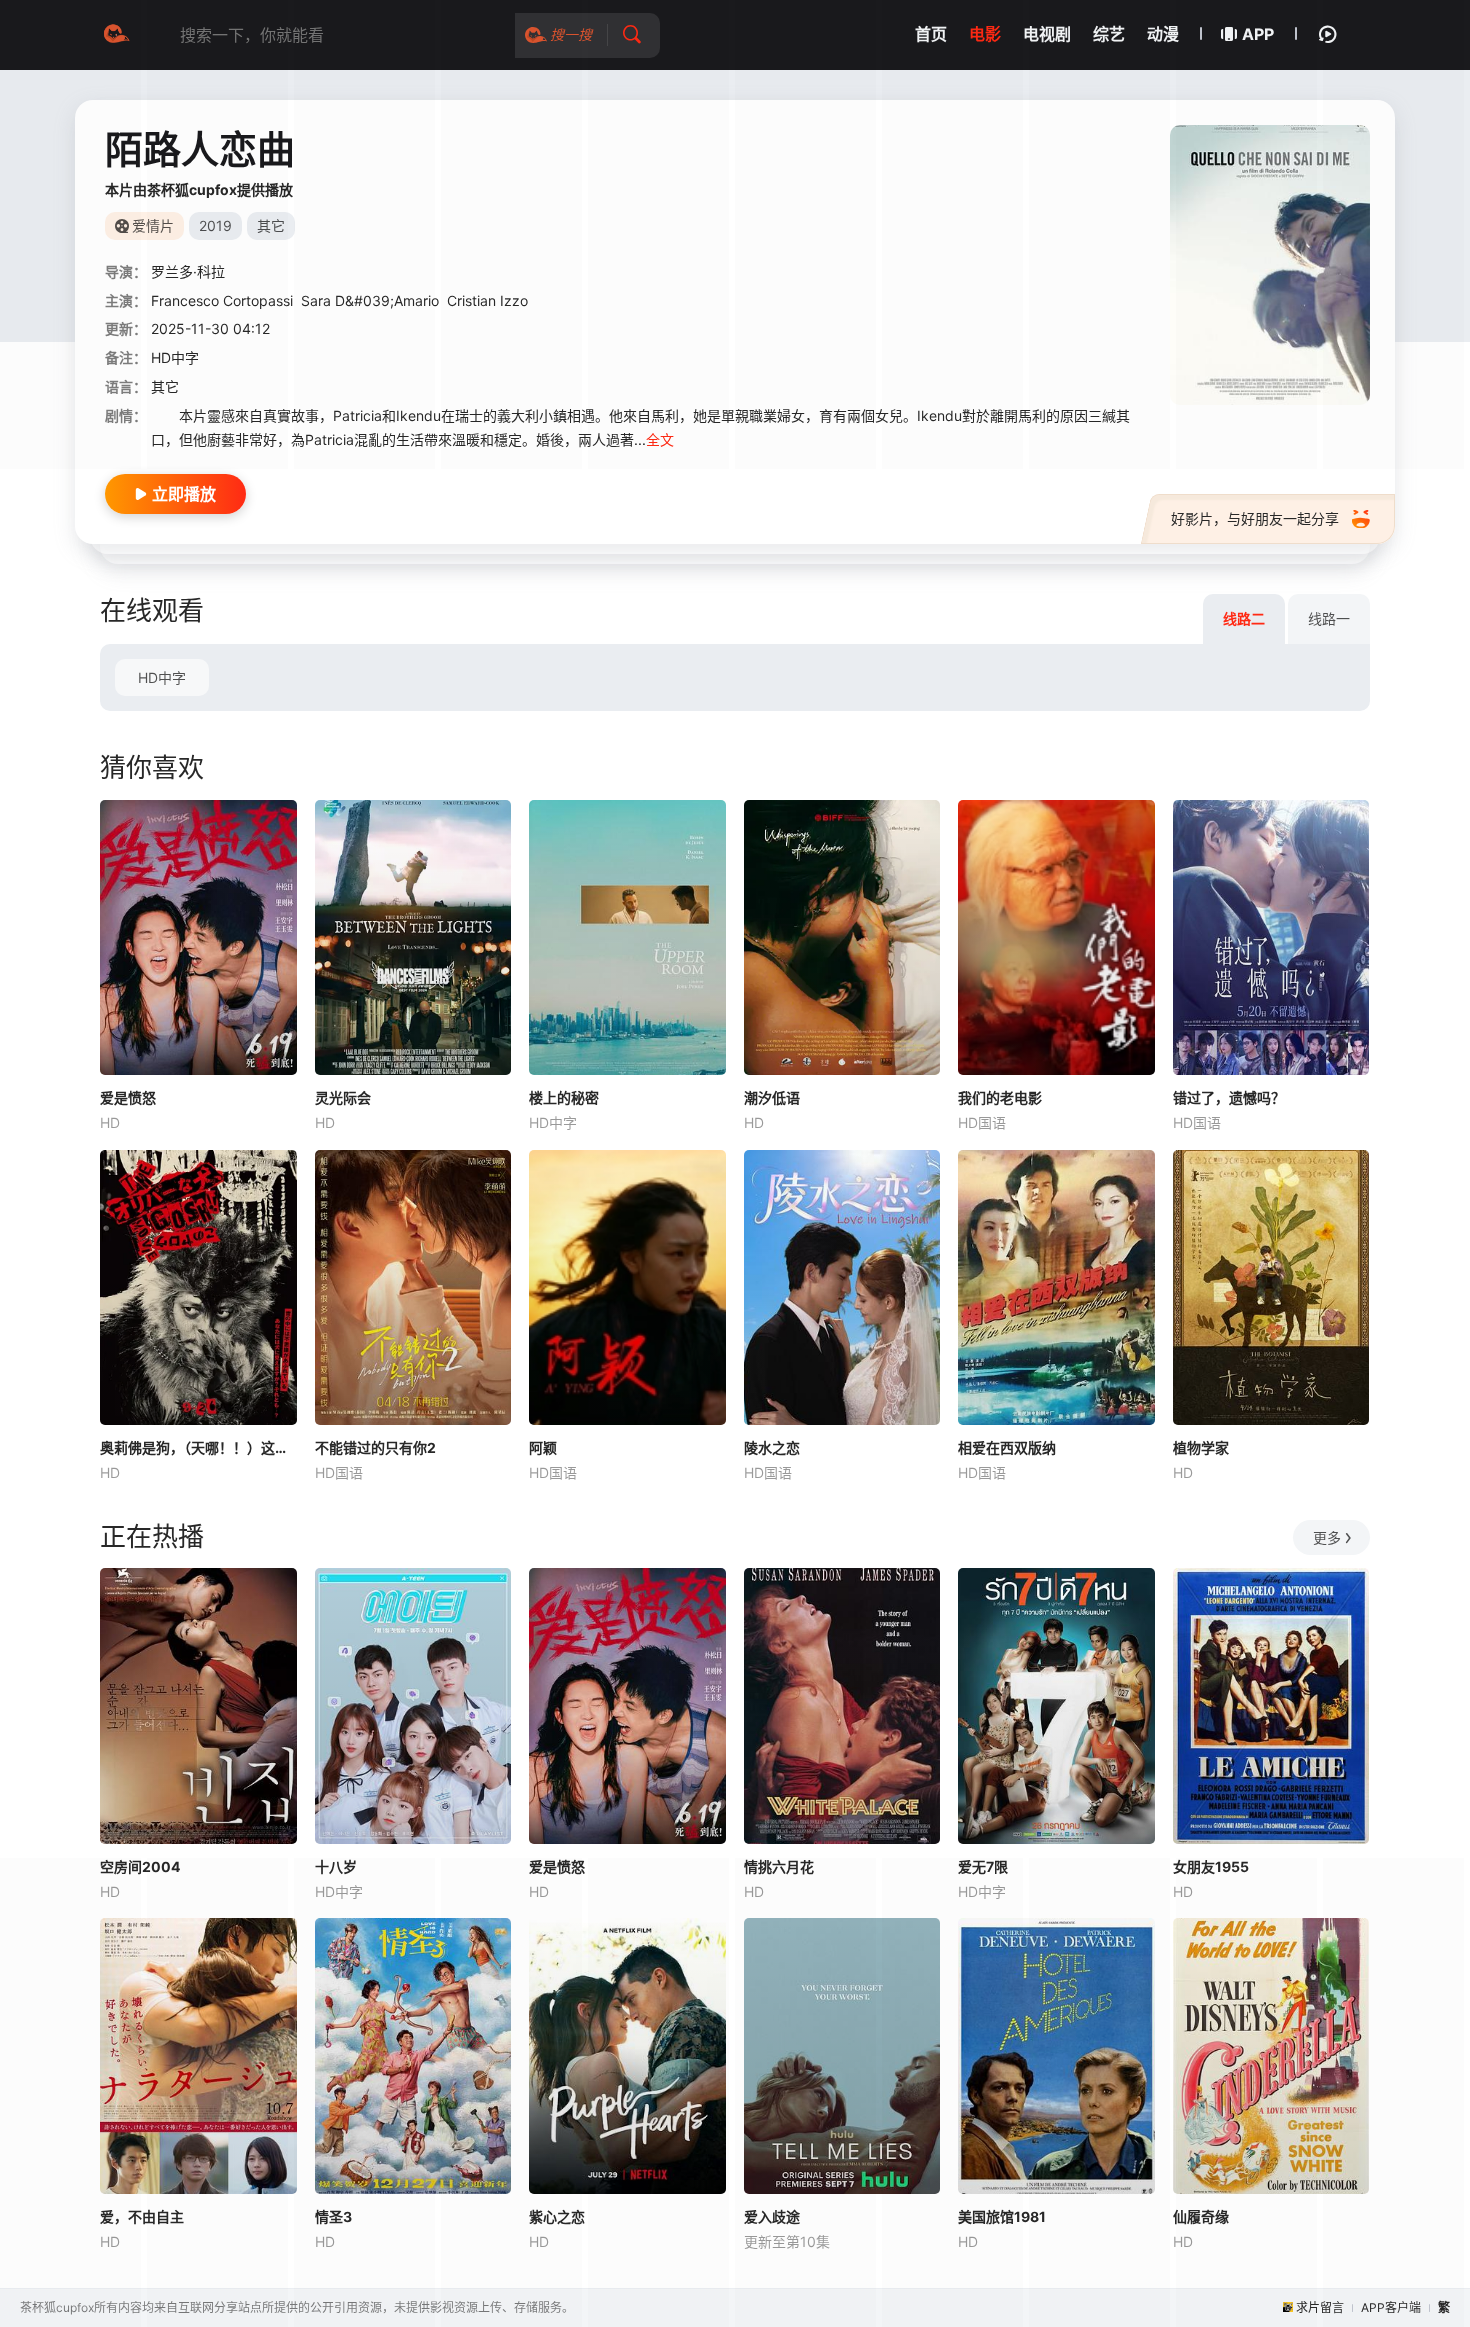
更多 (1327, 1537)
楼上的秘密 (564, 1097)
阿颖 (543, 1447)
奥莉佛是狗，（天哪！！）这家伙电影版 (198, 1447)
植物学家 (1201, 1447)
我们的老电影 (1000, 1097)
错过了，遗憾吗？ (1229, 1097)
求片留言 (1320, 2307)
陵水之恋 (772, 1447)
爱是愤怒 (128, 1097)
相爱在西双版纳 (1007, 1447)
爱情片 (153, 225)
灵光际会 (343, 1097)
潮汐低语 (772, 1097)
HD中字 (162, 677)
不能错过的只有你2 (375, 1447)
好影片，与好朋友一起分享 (1255, 518)
